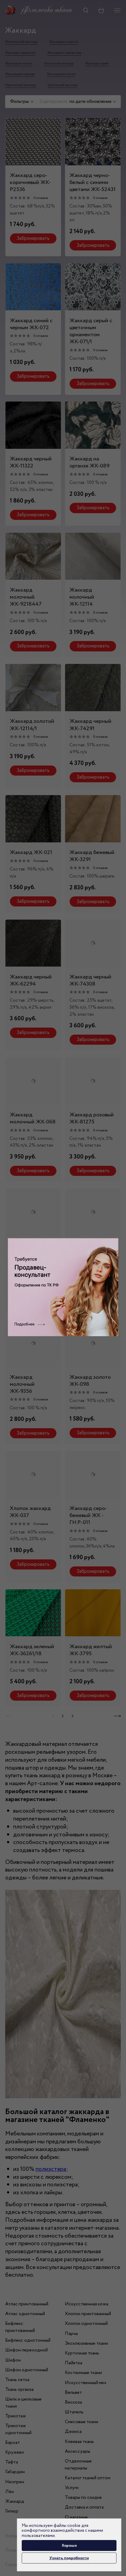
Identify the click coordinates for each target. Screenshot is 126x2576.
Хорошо (69, 2545)
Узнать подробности (69, 2558)
